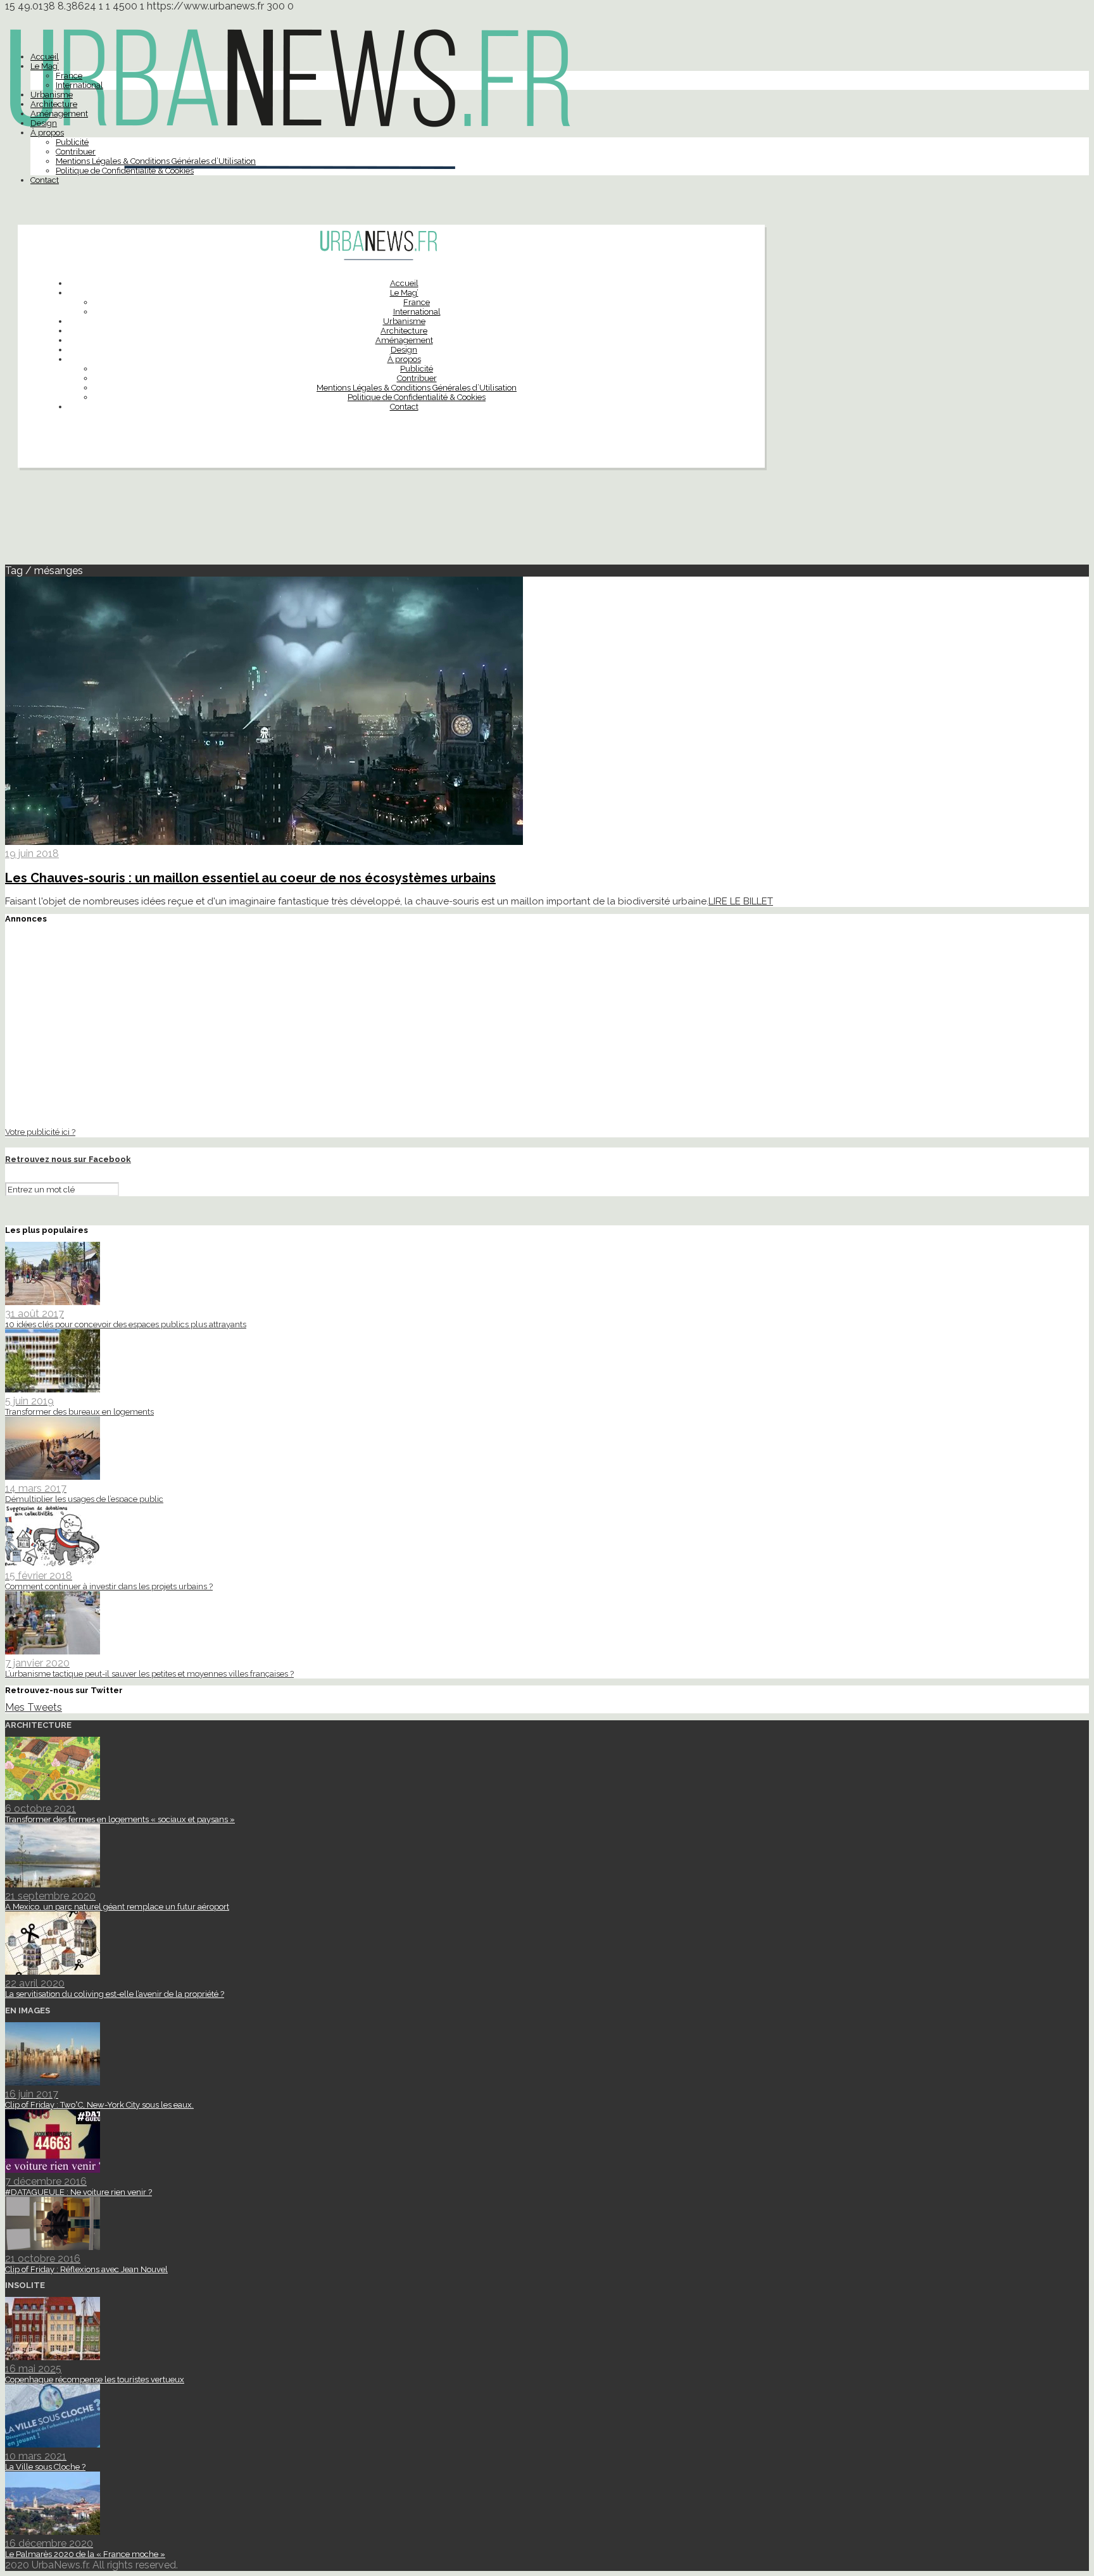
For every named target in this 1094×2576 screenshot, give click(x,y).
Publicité (72, 142)
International (79, 85)
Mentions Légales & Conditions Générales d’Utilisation (156, 161)
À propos (47, 133)
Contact (45, 180)
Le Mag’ (45, 66)
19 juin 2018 (32, 853)
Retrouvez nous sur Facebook (68, 1159)
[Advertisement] (547, 522)
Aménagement (59, 114)
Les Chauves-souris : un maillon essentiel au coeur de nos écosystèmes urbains (250, 878)
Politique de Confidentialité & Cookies (125, 171)
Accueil (45, 57)
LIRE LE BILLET (741, 901)
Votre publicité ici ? (40, 1132)
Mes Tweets (34, 1707)
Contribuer (76, 152)
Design (44, 123)
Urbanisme (52, 95)
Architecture (54, 104)
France (69, 76)
